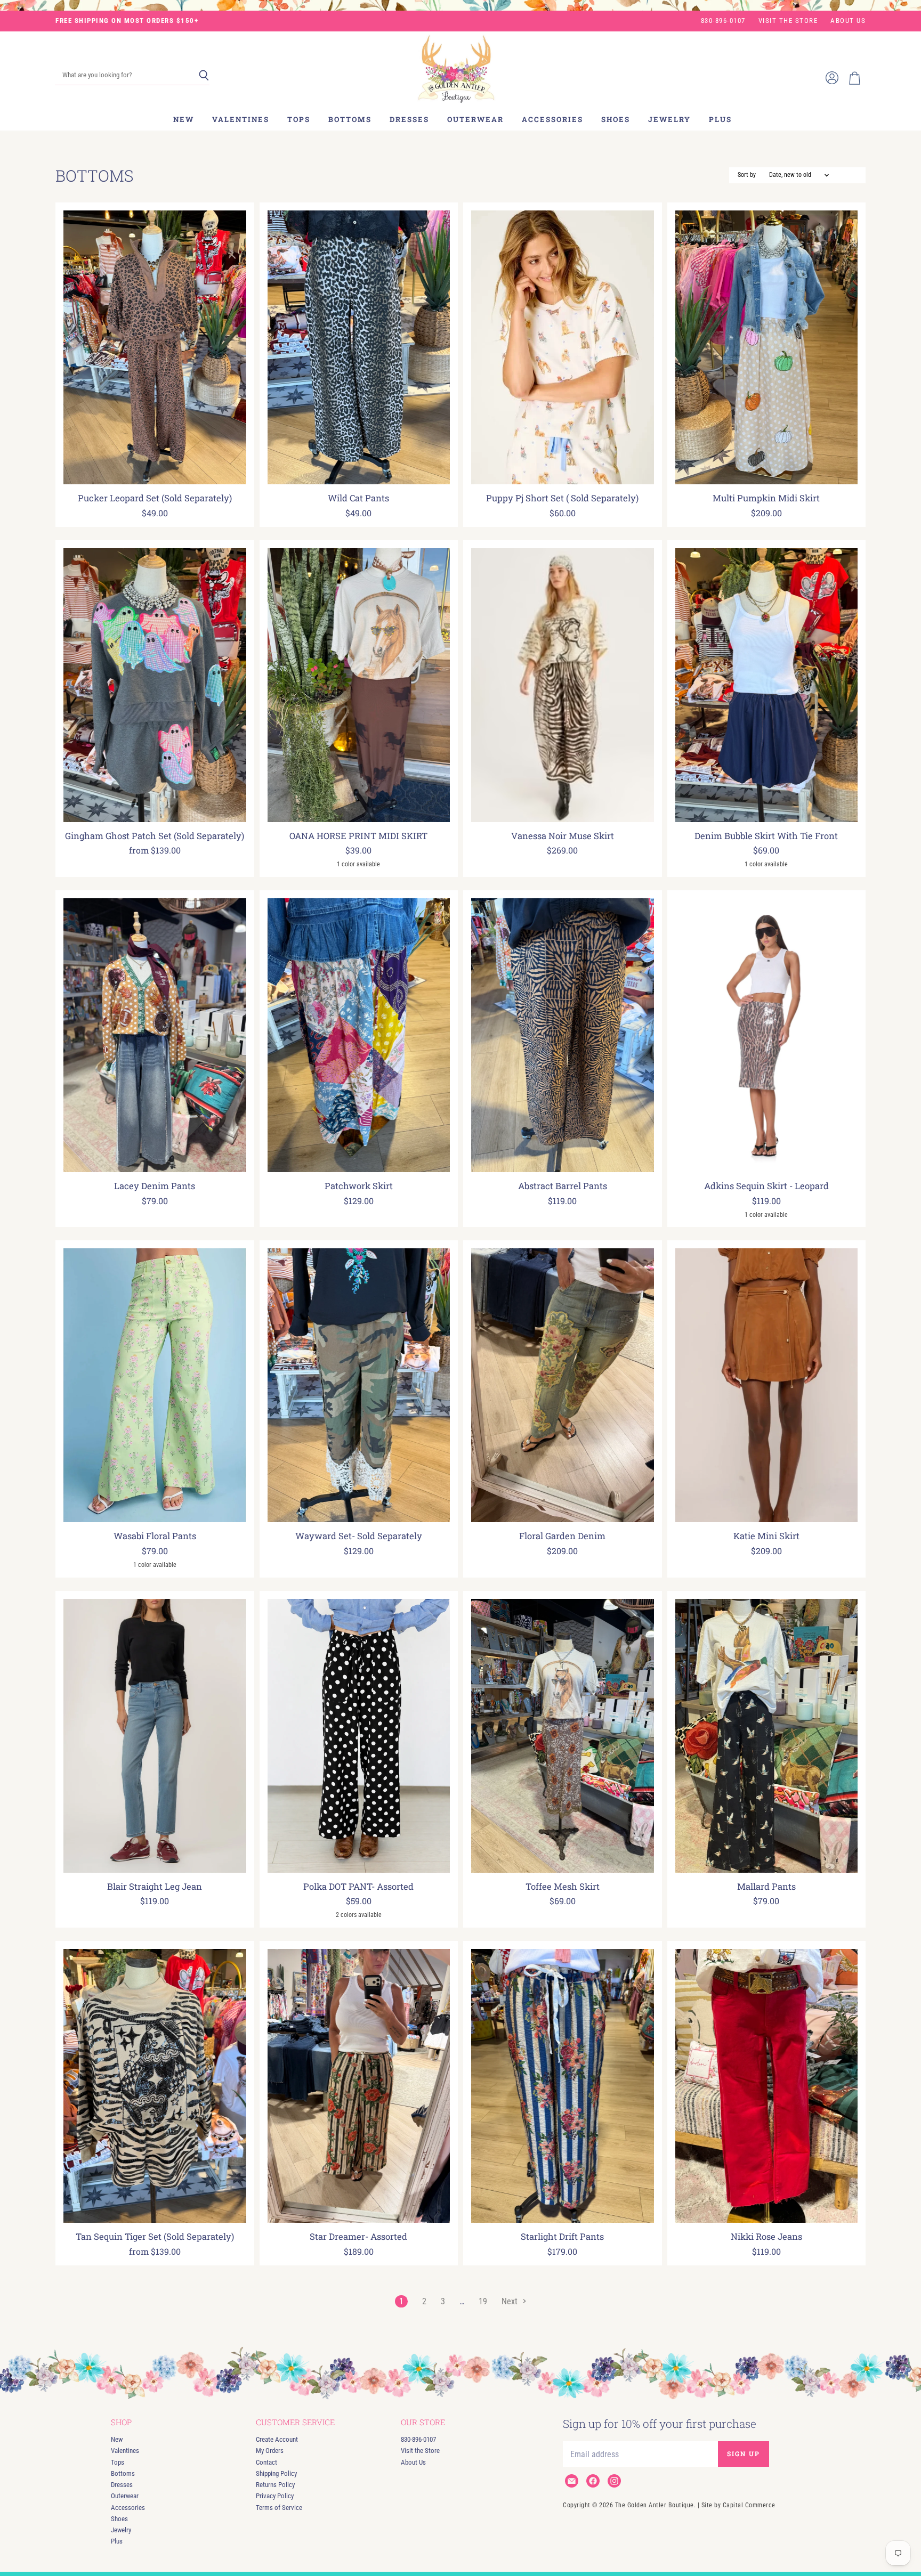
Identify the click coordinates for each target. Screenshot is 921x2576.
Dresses (409, 119)
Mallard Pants (766, 1887)
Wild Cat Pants (358, 498)
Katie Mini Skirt (766, 1536)
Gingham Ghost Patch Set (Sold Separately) (155, 836)
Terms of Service (279, 2508)
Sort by (747, 175)
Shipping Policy (276, 2473)
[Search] (204, 76)
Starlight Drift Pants (562, 2237)
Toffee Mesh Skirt (563, 1887)
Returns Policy (275, 2485)
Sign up (744, 2453)
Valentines (241, 119)
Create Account (277, 2439)
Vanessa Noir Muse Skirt (563, 836)
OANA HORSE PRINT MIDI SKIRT (358, 836)
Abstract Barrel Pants (563, 1186)
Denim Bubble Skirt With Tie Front (766, 836)
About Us (848, 21)
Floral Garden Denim (562, 1536)
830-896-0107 (723, 21)
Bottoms (350, 119)
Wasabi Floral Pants (155, 1536)
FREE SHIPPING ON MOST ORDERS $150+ (127, 21)
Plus (720, 119)
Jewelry (669, 119)
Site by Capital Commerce (738, 2505)
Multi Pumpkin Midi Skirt (766, 498)
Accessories (552, 119)
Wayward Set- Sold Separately (359, 1536)
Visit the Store (788, 21)
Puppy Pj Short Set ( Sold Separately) (562, 498)
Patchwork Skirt (359, 1186)
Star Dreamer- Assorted (358, 2237)
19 (483, 2301)
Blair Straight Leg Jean (155, 1887)
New (184, 119)
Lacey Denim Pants (155, 1186)
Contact (266, 2462)
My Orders (270, 2451)
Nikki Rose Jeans (766, 2237)
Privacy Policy (275, 2496)
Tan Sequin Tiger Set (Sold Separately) (155, 2237)
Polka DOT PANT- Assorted (358, 1887)
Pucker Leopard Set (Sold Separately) (155, 498)
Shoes (616, 119)
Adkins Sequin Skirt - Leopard (766, 1186)
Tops (299, 119)
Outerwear (475, 119)
